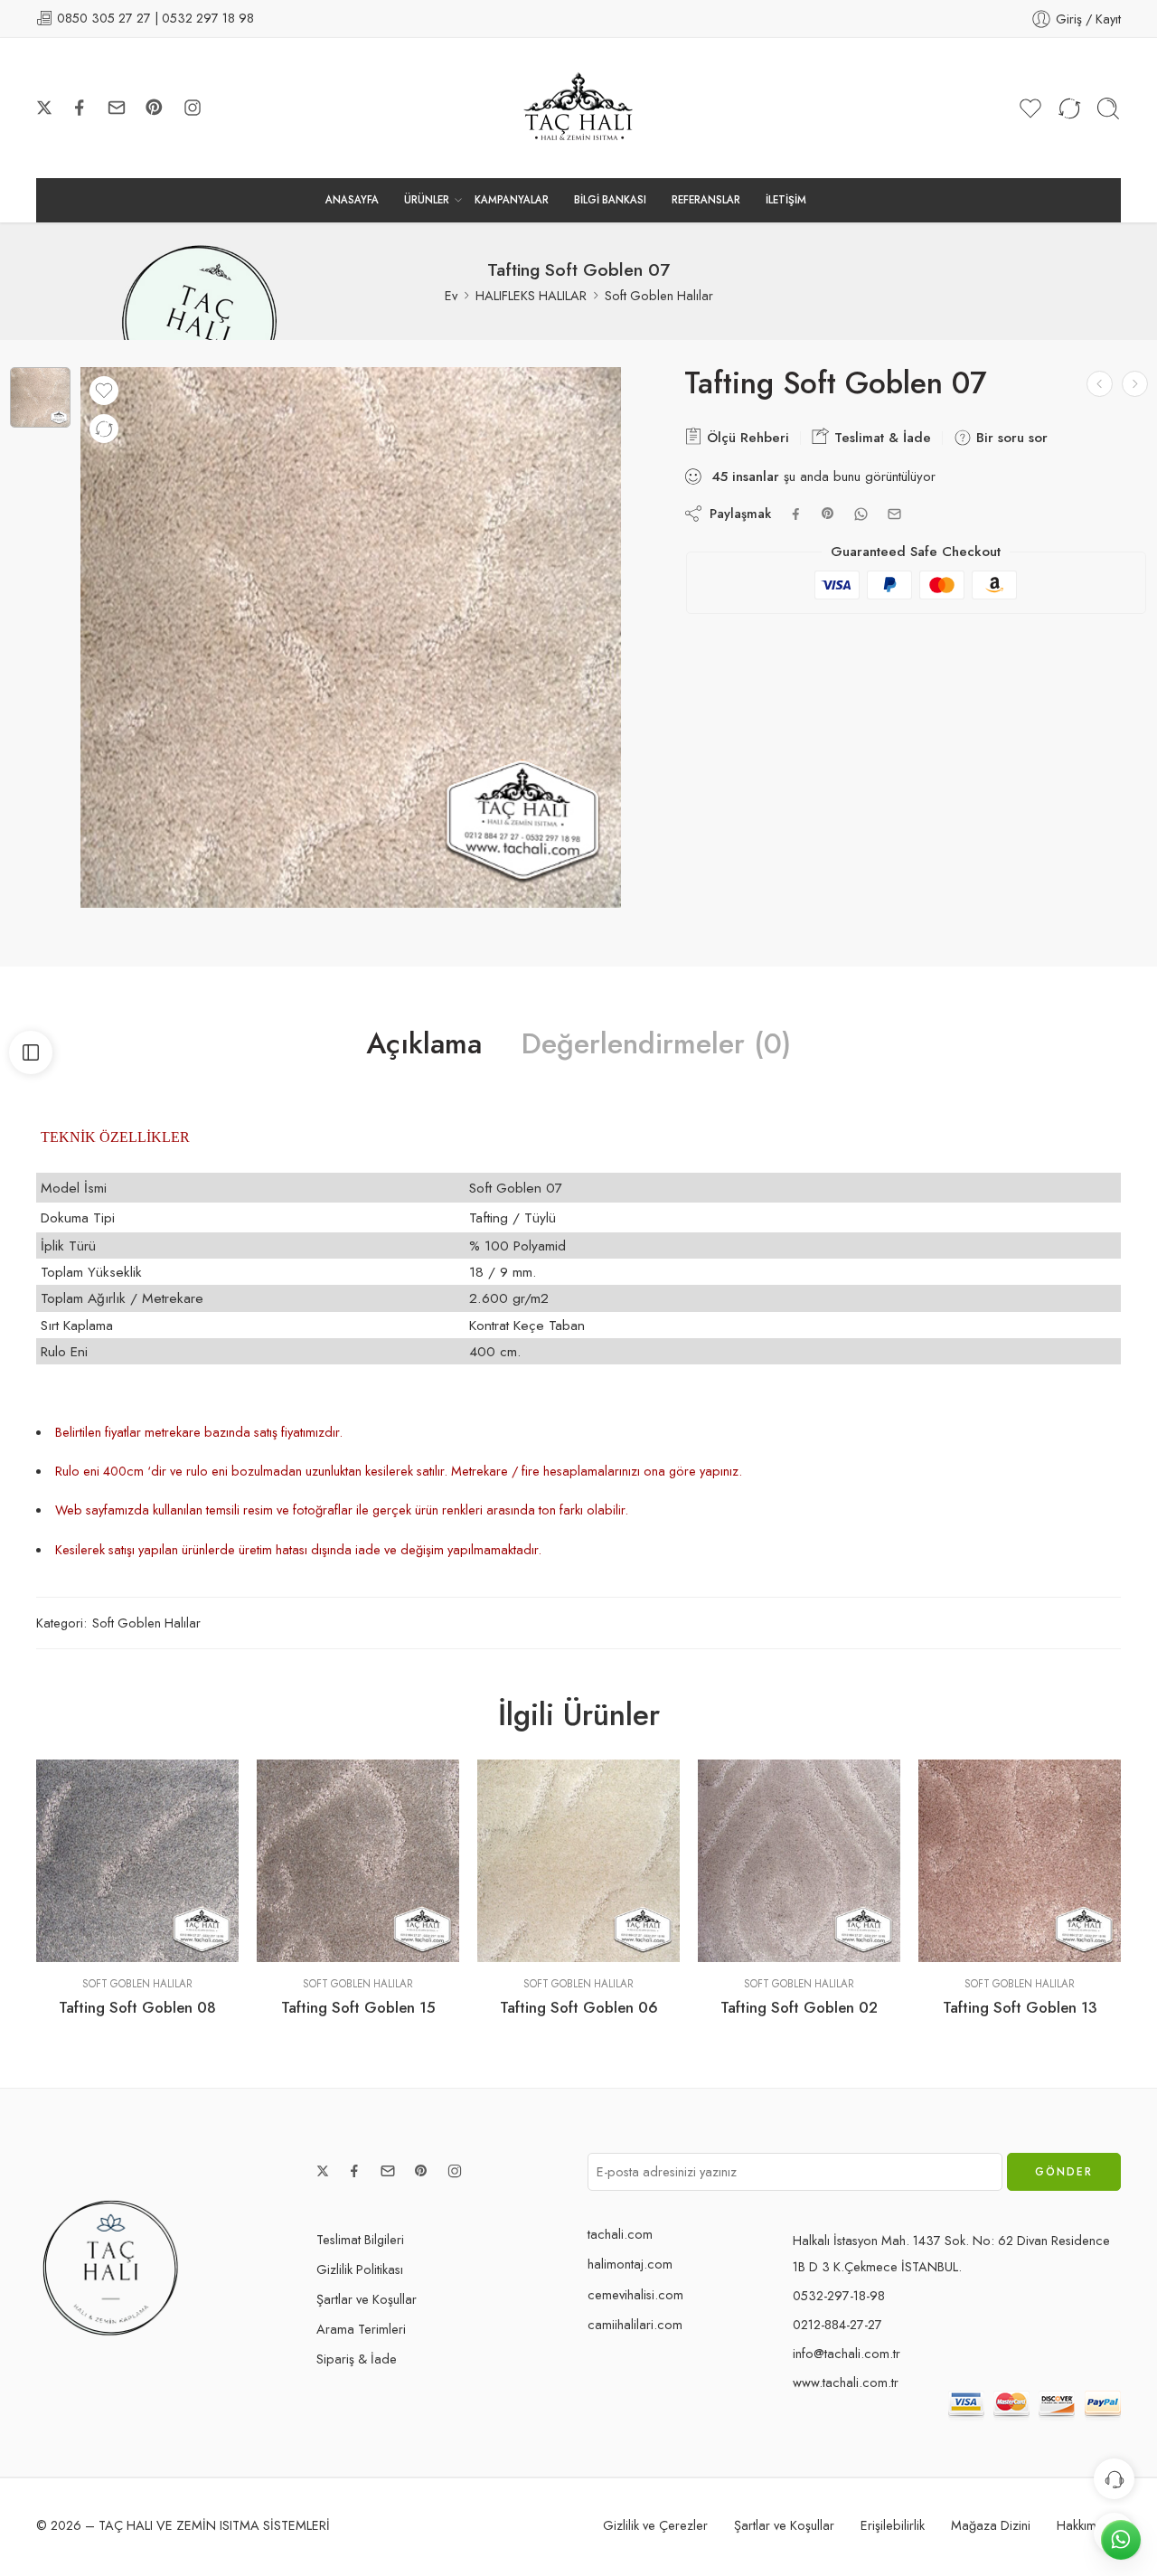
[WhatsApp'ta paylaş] (861, 514)
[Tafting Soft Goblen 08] (137, 1861)
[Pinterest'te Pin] (828, 514)
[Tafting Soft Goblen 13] (1020, 1861)
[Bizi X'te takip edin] (44, 108)
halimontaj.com (630, 2264)
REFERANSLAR (706, 200)
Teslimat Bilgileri (360, 2239)
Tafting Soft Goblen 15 (358, 2007)
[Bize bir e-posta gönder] (117, 108)
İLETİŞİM (786, 200)
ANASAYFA (352, 200)
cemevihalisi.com (635, 2294)
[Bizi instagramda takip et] (193, 108)
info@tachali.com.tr (847, 2353)
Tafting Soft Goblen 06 (579, 2007)
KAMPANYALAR (512, 200)
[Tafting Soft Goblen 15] (358, 1861)
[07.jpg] (40, 397)
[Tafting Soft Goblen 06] (1135, 384)
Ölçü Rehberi (746, 438)
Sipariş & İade (357, 2359)
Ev (451, 295)
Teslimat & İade (880, 438)
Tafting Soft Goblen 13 (1020, 2007)
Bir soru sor (1010, 438)
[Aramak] (1108, 109)
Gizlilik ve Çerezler (655, 2525)
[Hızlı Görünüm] (138, 1944)
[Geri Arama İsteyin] (1114, 2479)
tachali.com (620, 2234)
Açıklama (424, 1044)
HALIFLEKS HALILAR (531, 295)
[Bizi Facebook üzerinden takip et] (80, 108)
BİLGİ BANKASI (610, 200)
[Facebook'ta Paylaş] (796, 514)
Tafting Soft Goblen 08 (137, 2007)
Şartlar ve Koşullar (367, 2299)
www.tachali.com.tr (846, 2382)
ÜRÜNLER (427, 200)
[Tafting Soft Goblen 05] (1100, 384)
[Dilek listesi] (104, 391)
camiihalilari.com (635, 2324)
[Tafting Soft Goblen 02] (799, 1861)
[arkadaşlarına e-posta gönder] (894, 514)
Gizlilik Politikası (360, 2269)
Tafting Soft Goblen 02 (799, 2007)
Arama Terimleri (361, 2329)
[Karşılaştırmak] (104, 429)
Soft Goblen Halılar (659, 295)
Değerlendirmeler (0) (656, 1044)
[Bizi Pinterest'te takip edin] (155, 108)
